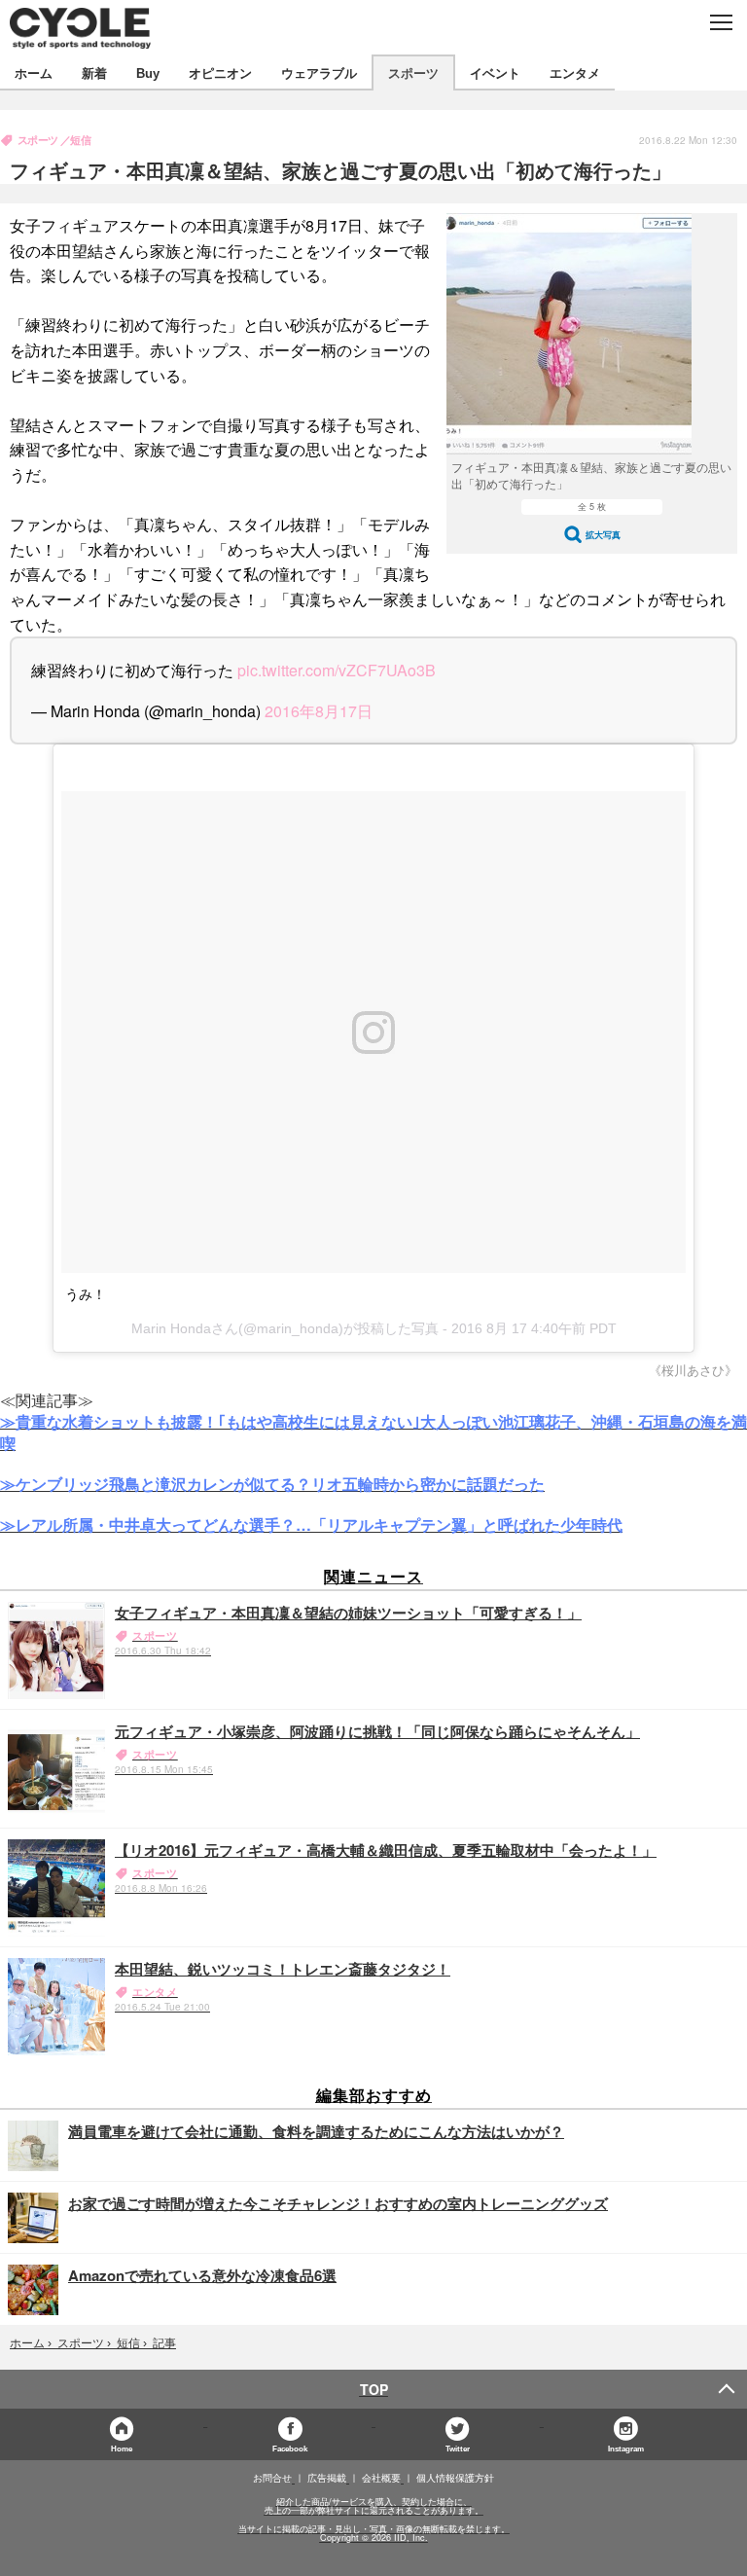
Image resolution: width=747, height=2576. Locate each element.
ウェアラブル (319, 73)
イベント (495, 73)
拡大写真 (603, 535)
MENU (720, 22)
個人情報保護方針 (455, 2478)
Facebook (290, 2448)
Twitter (458, 2448)
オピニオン (220, 73)
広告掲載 (327, 2478)
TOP (374, 2389)
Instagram (626, 2448)
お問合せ (272, 2478)
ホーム (34, 73)
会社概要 (381, 2478)
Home (122, 2448)
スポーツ (413, 73)
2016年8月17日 (319, 711)
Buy (148, 73)
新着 (94, 73)
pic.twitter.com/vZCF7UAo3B (337, 670)
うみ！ (86, 1294)
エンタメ (575, 73)
